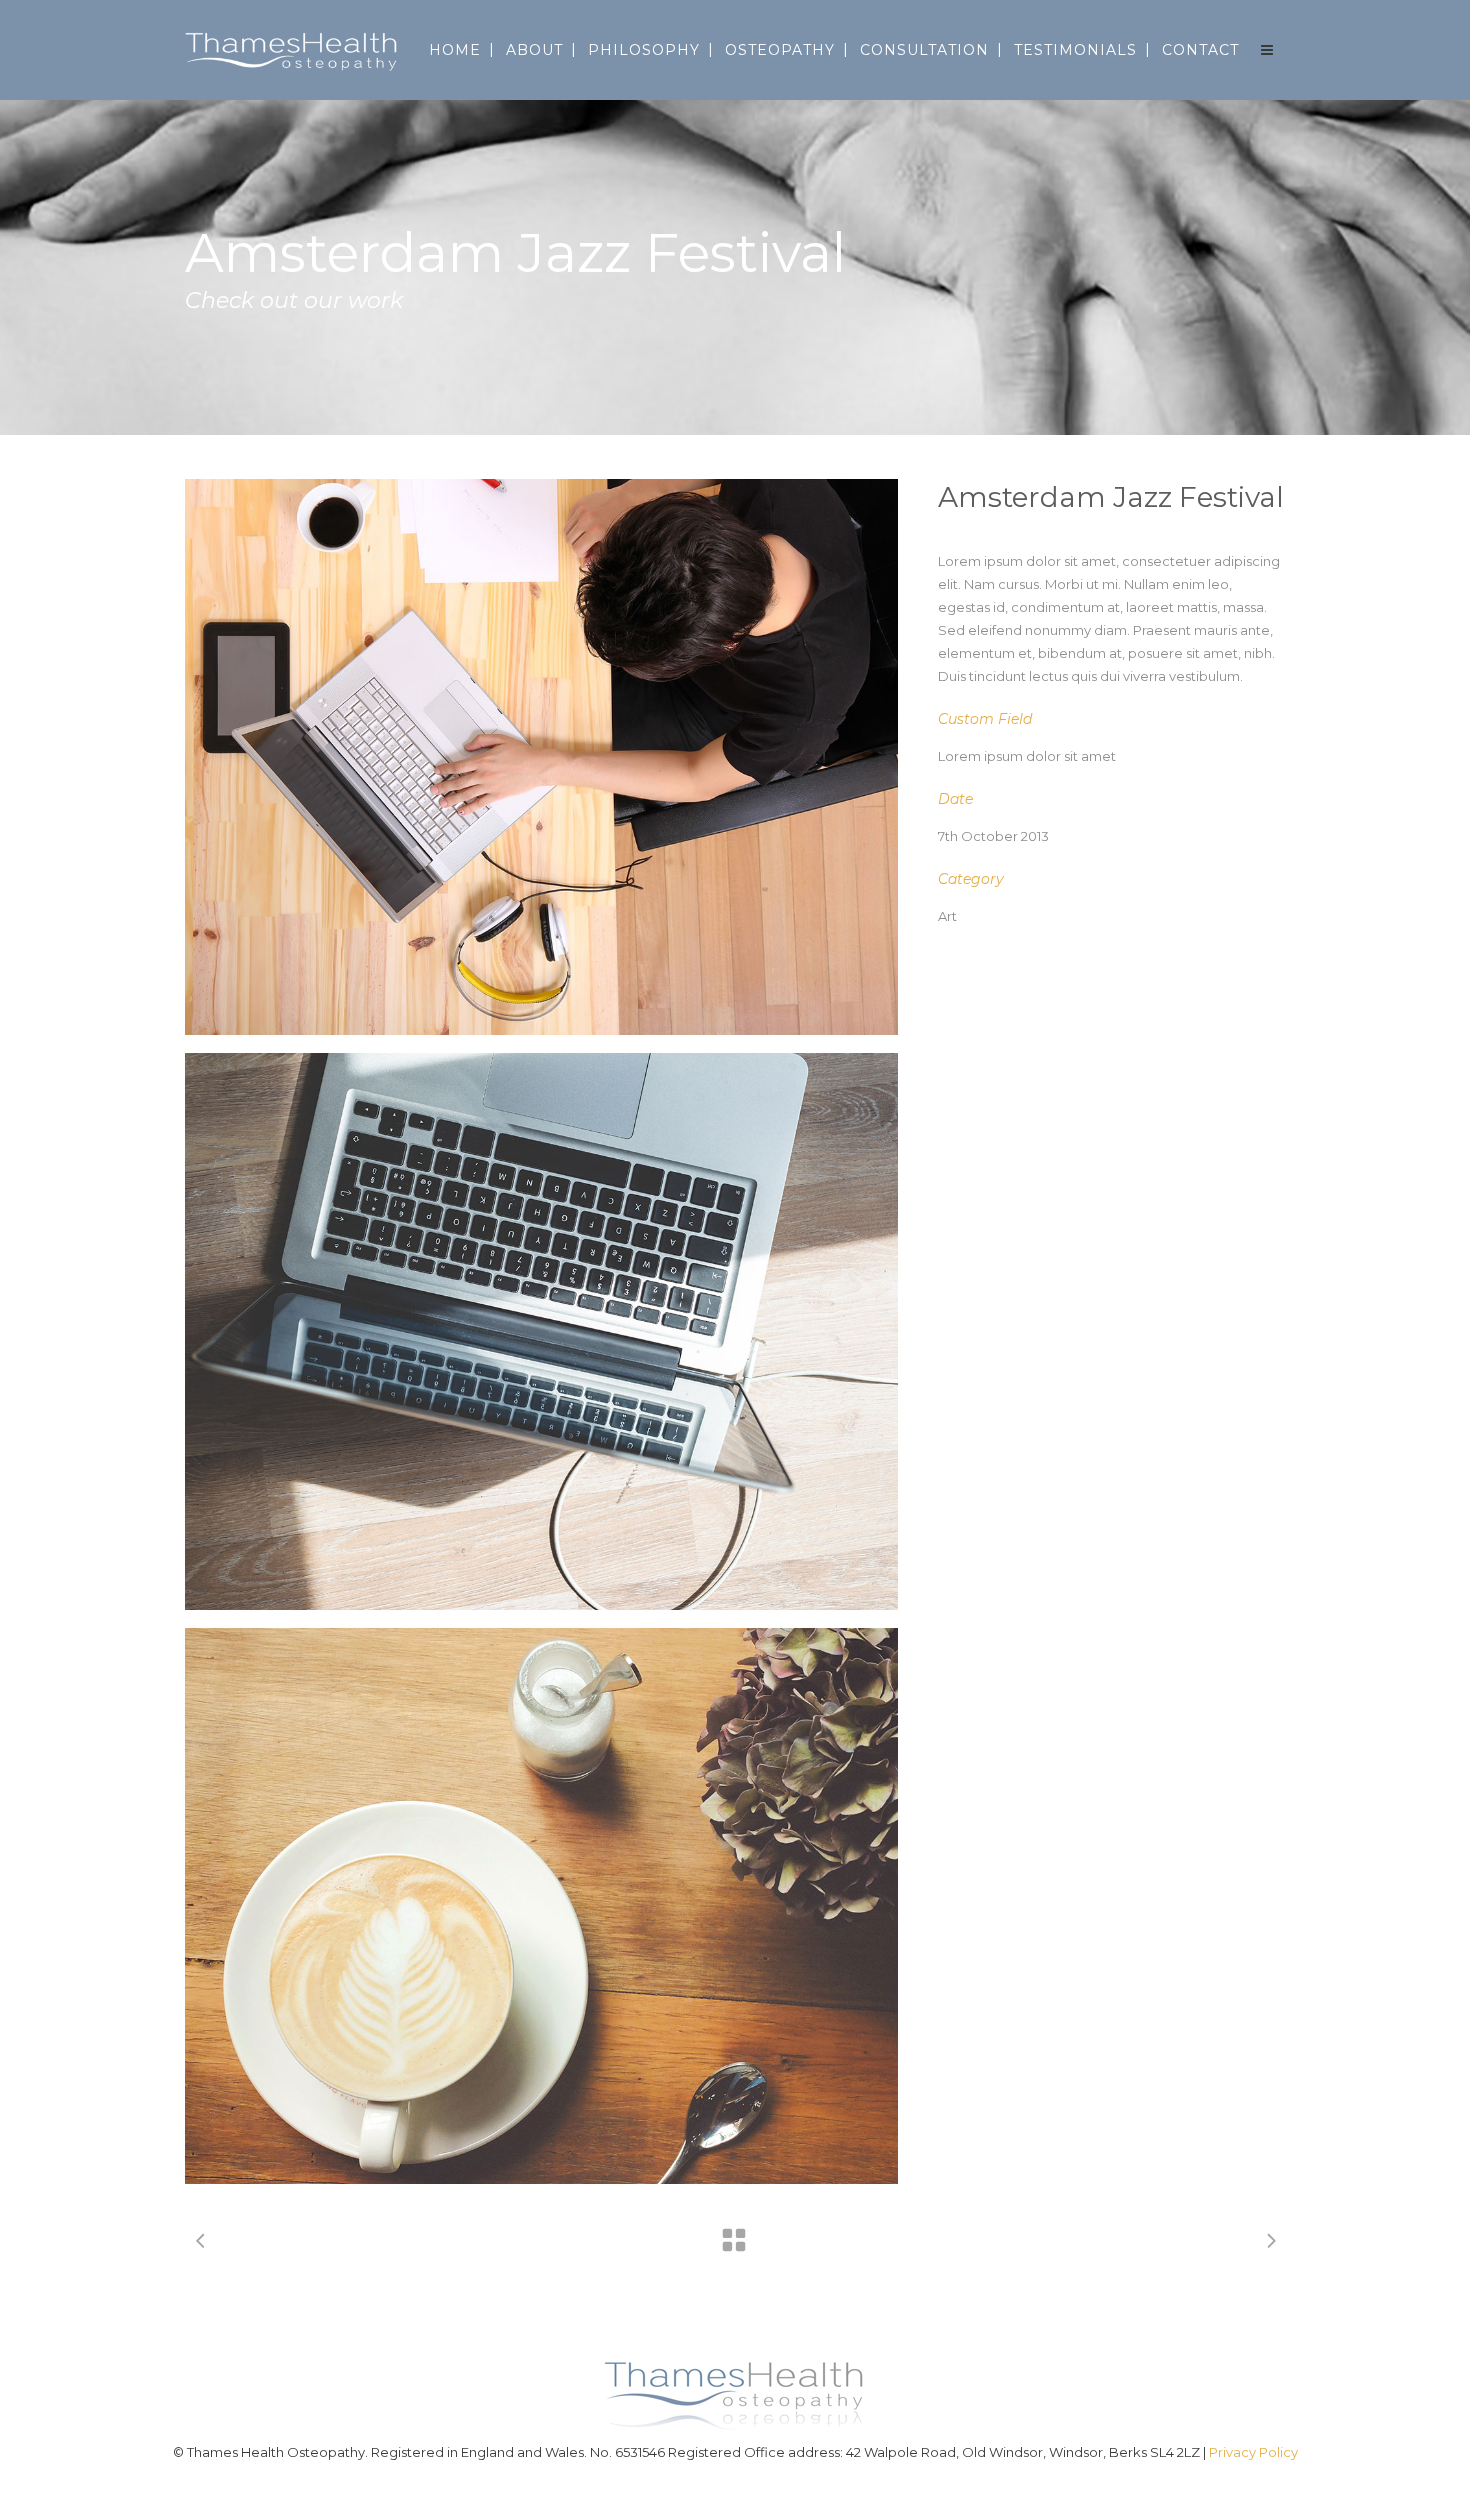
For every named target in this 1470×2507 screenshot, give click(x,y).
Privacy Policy (1253, 2452)
